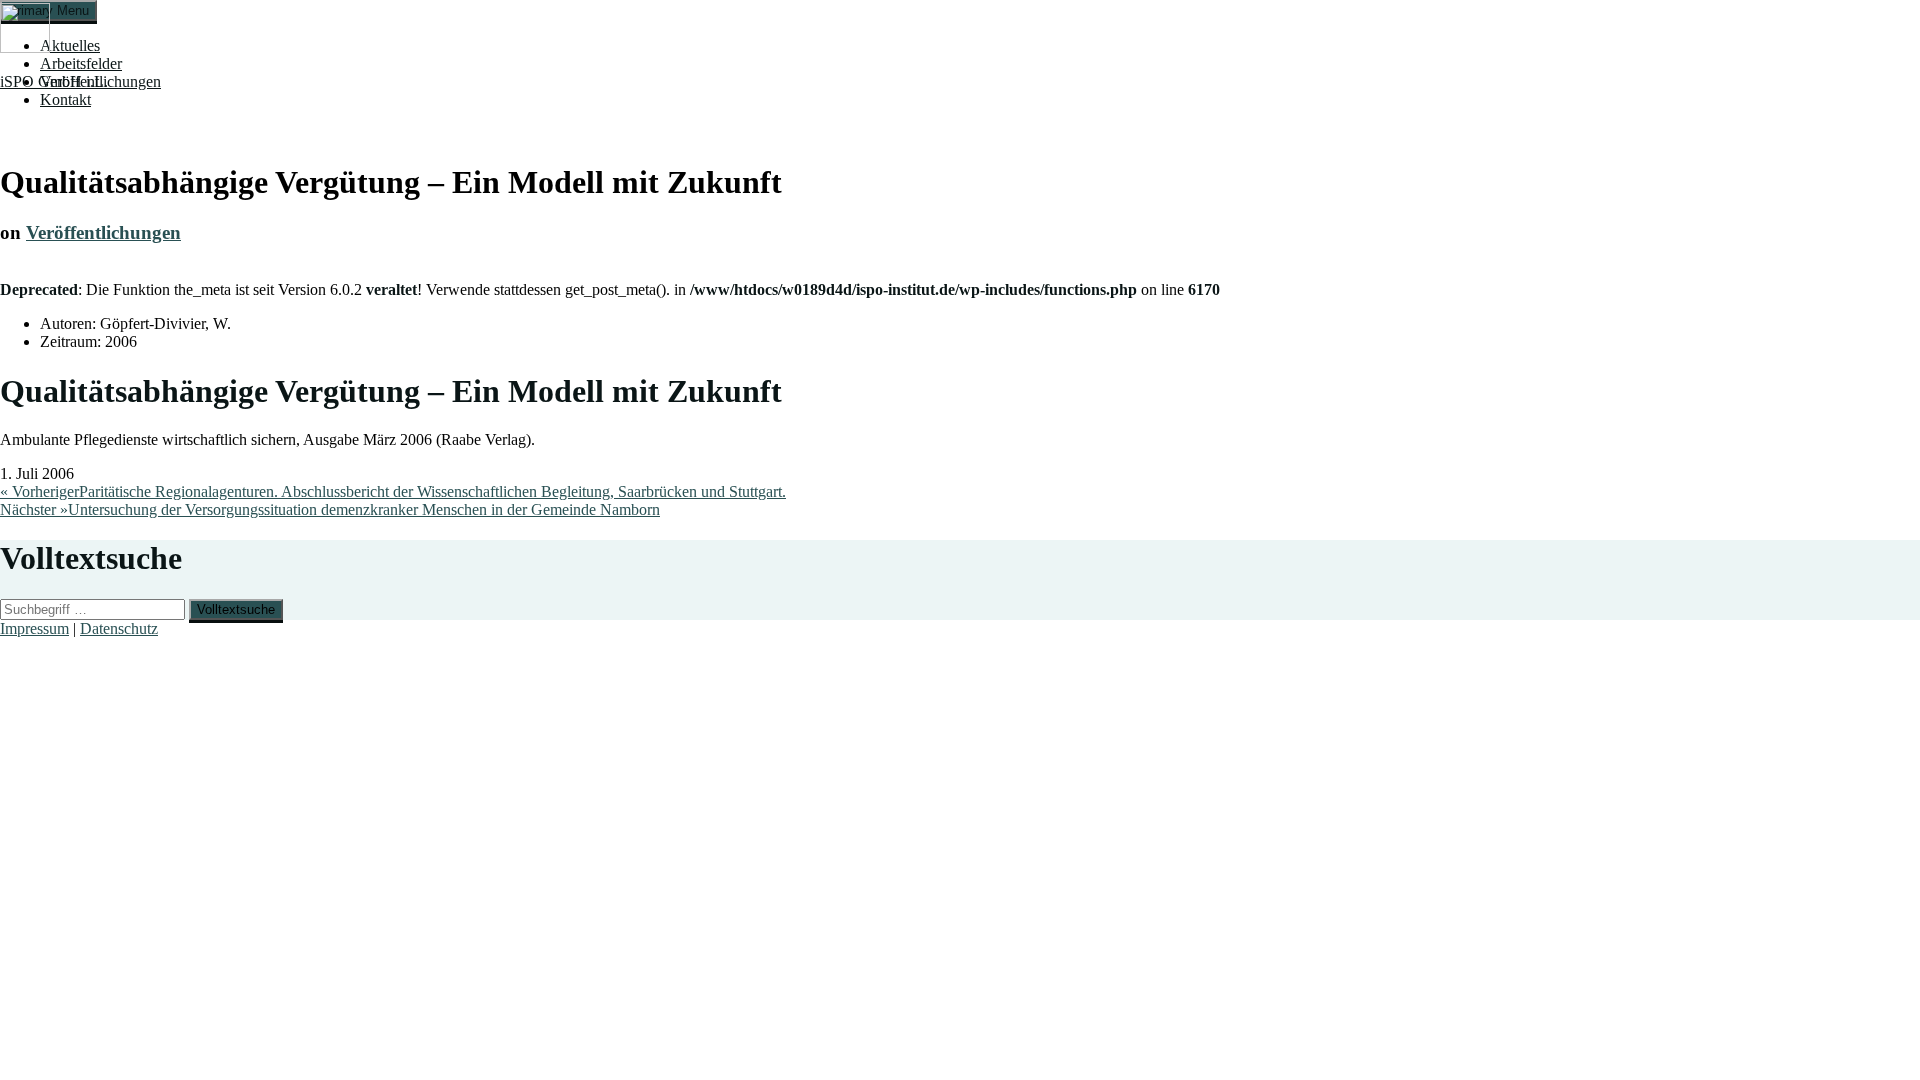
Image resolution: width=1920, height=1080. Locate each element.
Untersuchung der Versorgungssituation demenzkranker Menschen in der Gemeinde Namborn (330, 509)
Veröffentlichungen (103, 232)
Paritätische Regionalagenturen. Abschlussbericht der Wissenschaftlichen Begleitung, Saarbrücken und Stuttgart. (393, 491)
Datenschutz (119, 628)
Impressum (34, 628)
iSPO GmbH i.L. (54, 81)
